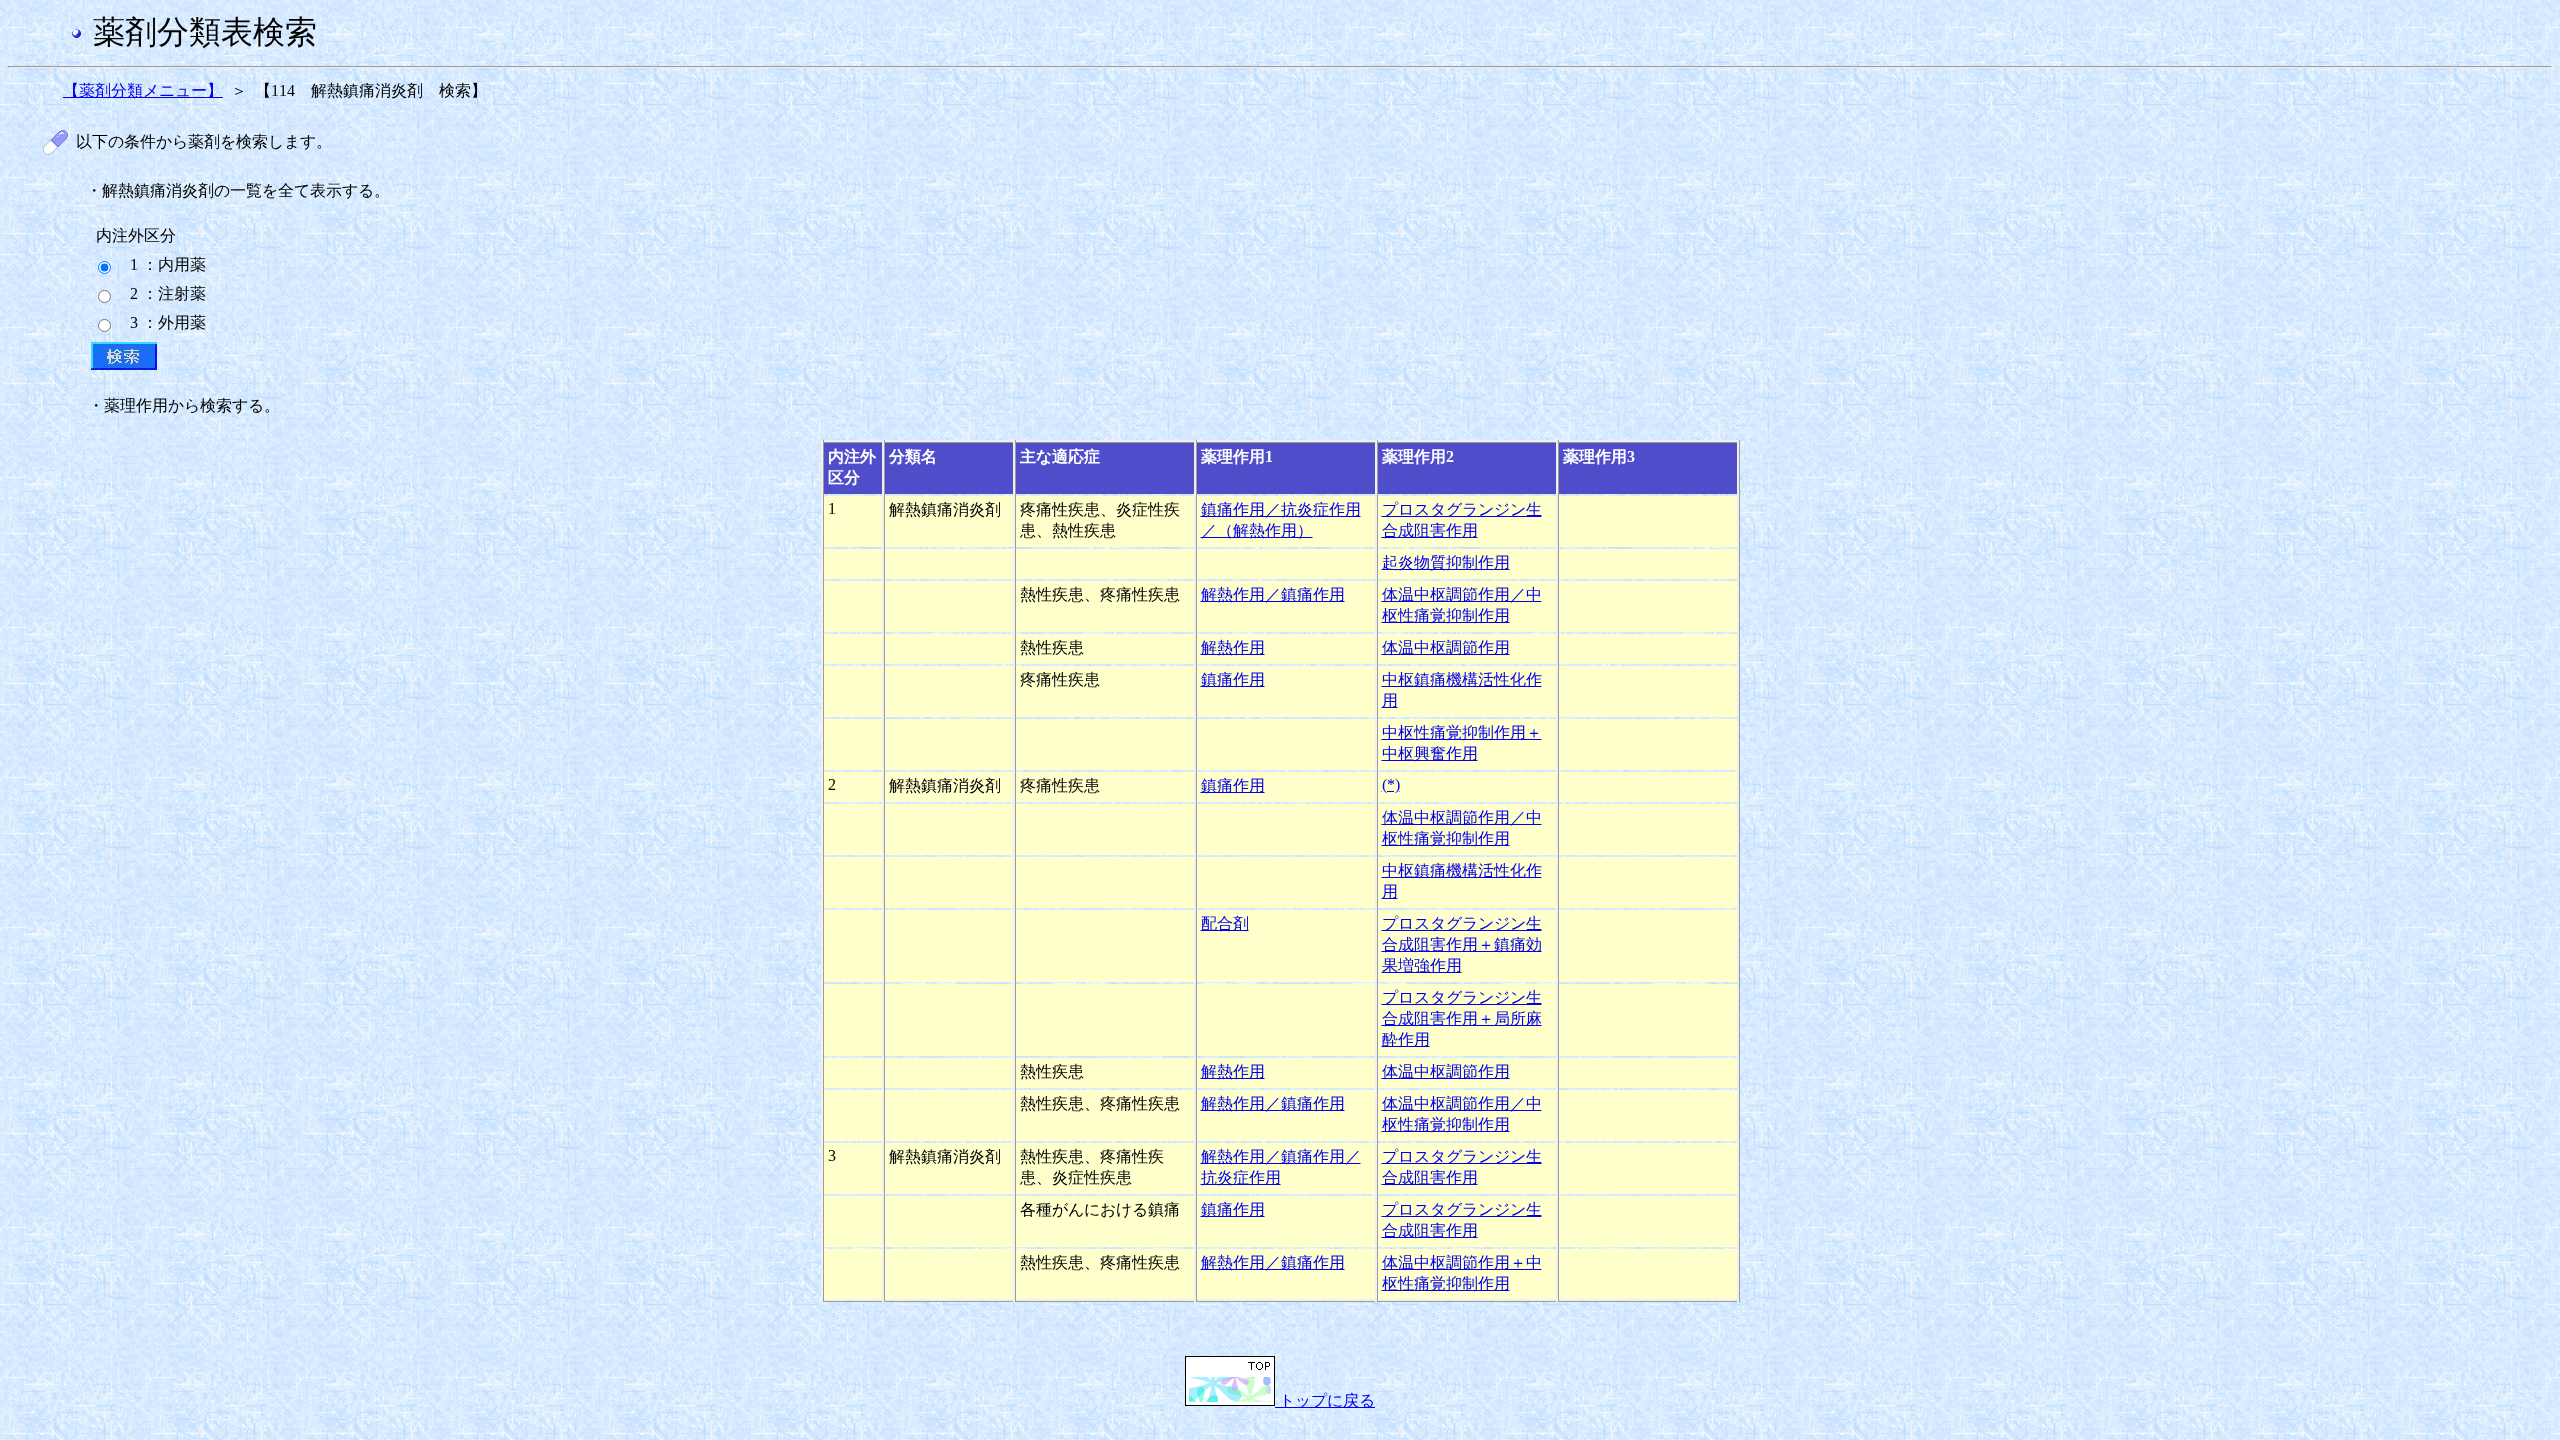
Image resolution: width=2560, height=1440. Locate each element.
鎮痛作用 (1233, 679)
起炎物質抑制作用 (1446, 562)
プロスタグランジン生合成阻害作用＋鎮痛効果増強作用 (1462, 944)
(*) (1391, 784)
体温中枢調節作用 (1446, 647)
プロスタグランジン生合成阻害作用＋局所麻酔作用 (1462, 1018)
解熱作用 (1233, 647)
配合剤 (1225, 923)
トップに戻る (1325, 1400)
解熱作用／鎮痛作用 (1273, 594)
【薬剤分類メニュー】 (143, 90)
